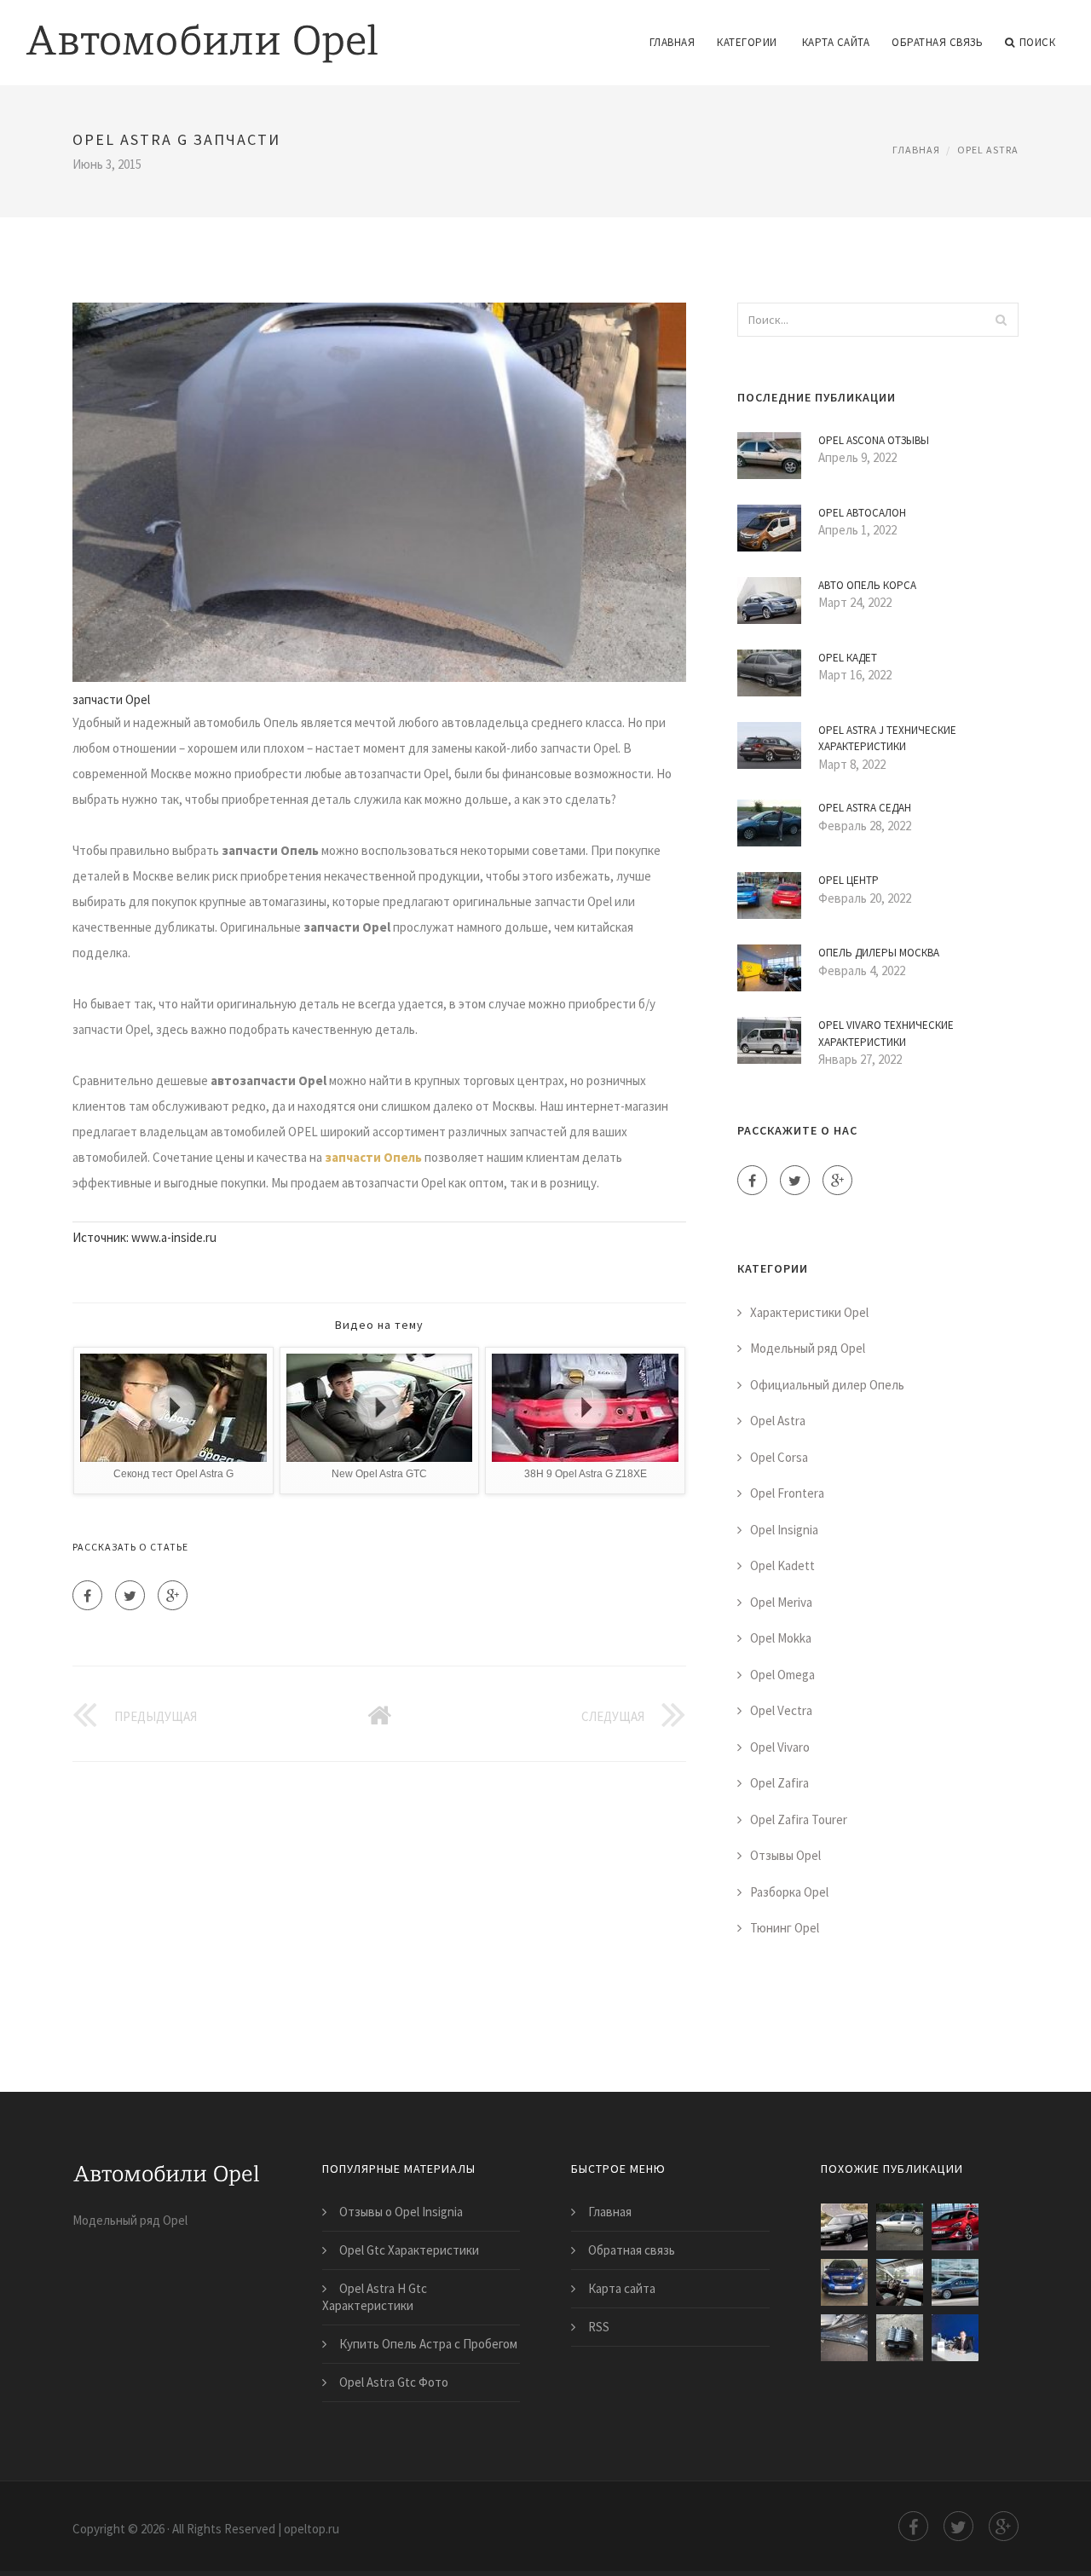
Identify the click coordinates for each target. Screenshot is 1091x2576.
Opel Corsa (779, 1457)
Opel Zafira (779, 1783)
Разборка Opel (789, 1892)
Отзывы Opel (785, 1855)
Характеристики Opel (809, 1312)
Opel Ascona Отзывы (874, 440)
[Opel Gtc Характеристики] (955, 2227)
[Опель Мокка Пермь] (844, 2282)
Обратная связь (937, 42)
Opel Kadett (782, 1565)
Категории (747, 42)
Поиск (1038, 42)
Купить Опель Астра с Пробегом (428, 2344)
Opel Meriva (781, 1602)
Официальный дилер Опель (827, 1385)
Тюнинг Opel (785, 1928)
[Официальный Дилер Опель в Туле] (955, 2338)
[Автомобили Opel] (202, 32)
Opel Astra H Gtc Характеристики (375, 2297)
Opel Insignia (784, 1530)
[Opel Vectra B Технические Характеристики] (844, 2227)
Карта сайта (836, 42)
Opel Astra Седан (865, 808)
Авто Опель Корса (867, 585)
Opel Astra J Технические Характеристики (887, 739)
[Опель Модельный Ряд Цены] (955, 2282)
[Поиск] (1001, 320)
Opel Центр (849, 880)
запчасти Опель (373, 1157)
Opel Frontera (787, 1493)
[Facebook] (87, 1595)
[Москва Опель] (900, 2338)
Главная (672, 42)
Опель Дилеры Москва (879, 953)
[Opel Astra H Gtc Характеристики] (900, 2227)
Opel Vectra (781, 1710)
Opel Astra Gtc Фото (394, 2382)
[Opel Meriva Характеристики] (900, 2282)
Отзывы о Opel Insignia (401, 2212)
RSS (599, 2327)
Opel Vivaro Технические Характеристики (886, 1034)
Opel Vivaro (780, 1747)
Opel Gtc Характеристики (409, 2250)
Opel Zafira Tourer (799, 1819)
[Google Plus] (173, 1595)
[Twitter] (130, 1595)
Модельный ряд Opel (808, 1348)
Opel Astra (988, 150)
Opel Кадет (848, 658)
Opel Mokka (781, 1638)
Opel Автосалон (862, 513)
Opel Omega (782, 1675)
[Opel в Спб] (844, 2338)
